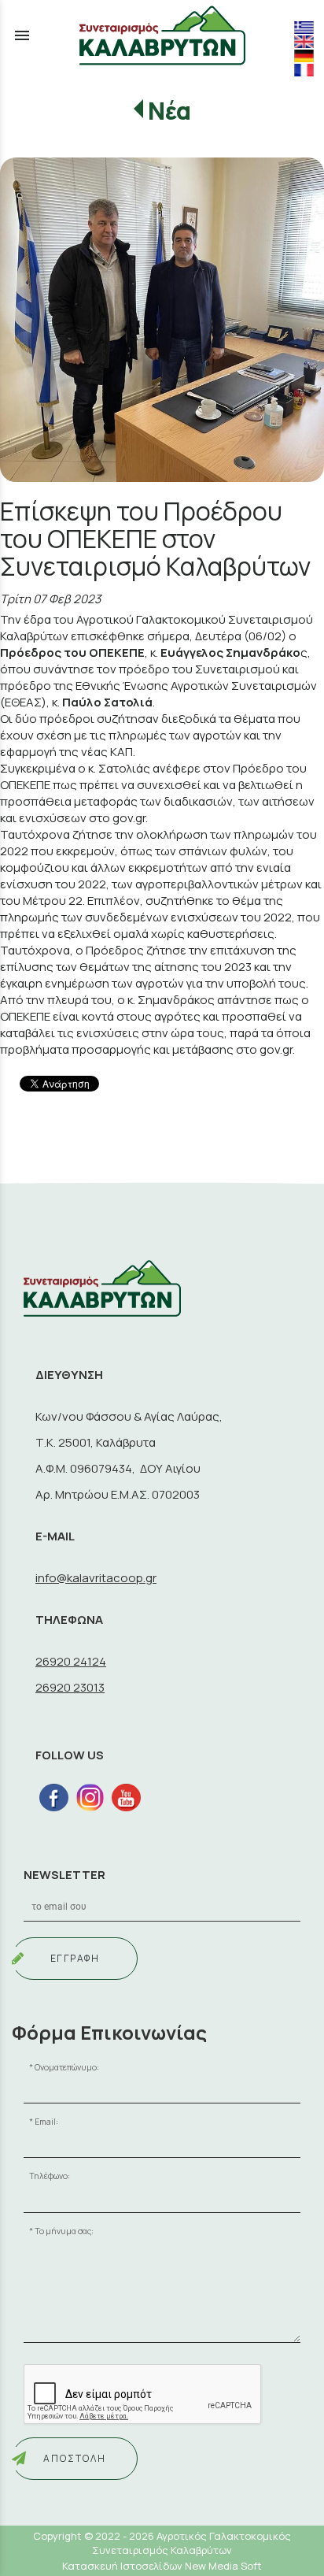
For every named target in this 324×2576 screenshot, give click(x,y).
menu (22, 35)
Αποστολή (75, 2458)
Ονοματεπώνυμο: (67, 2067)
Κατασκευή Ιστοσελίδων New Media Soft (162, 2566)
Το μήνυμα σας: (64, 2231)
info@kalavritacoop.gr (96, 1578)
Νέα (169, 111)
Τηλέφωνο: (50, 2176)
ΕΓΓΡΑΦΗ (75, 1958)
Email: (46, 2122)
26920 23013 (70, 1687)
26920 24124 (71, 1661)
